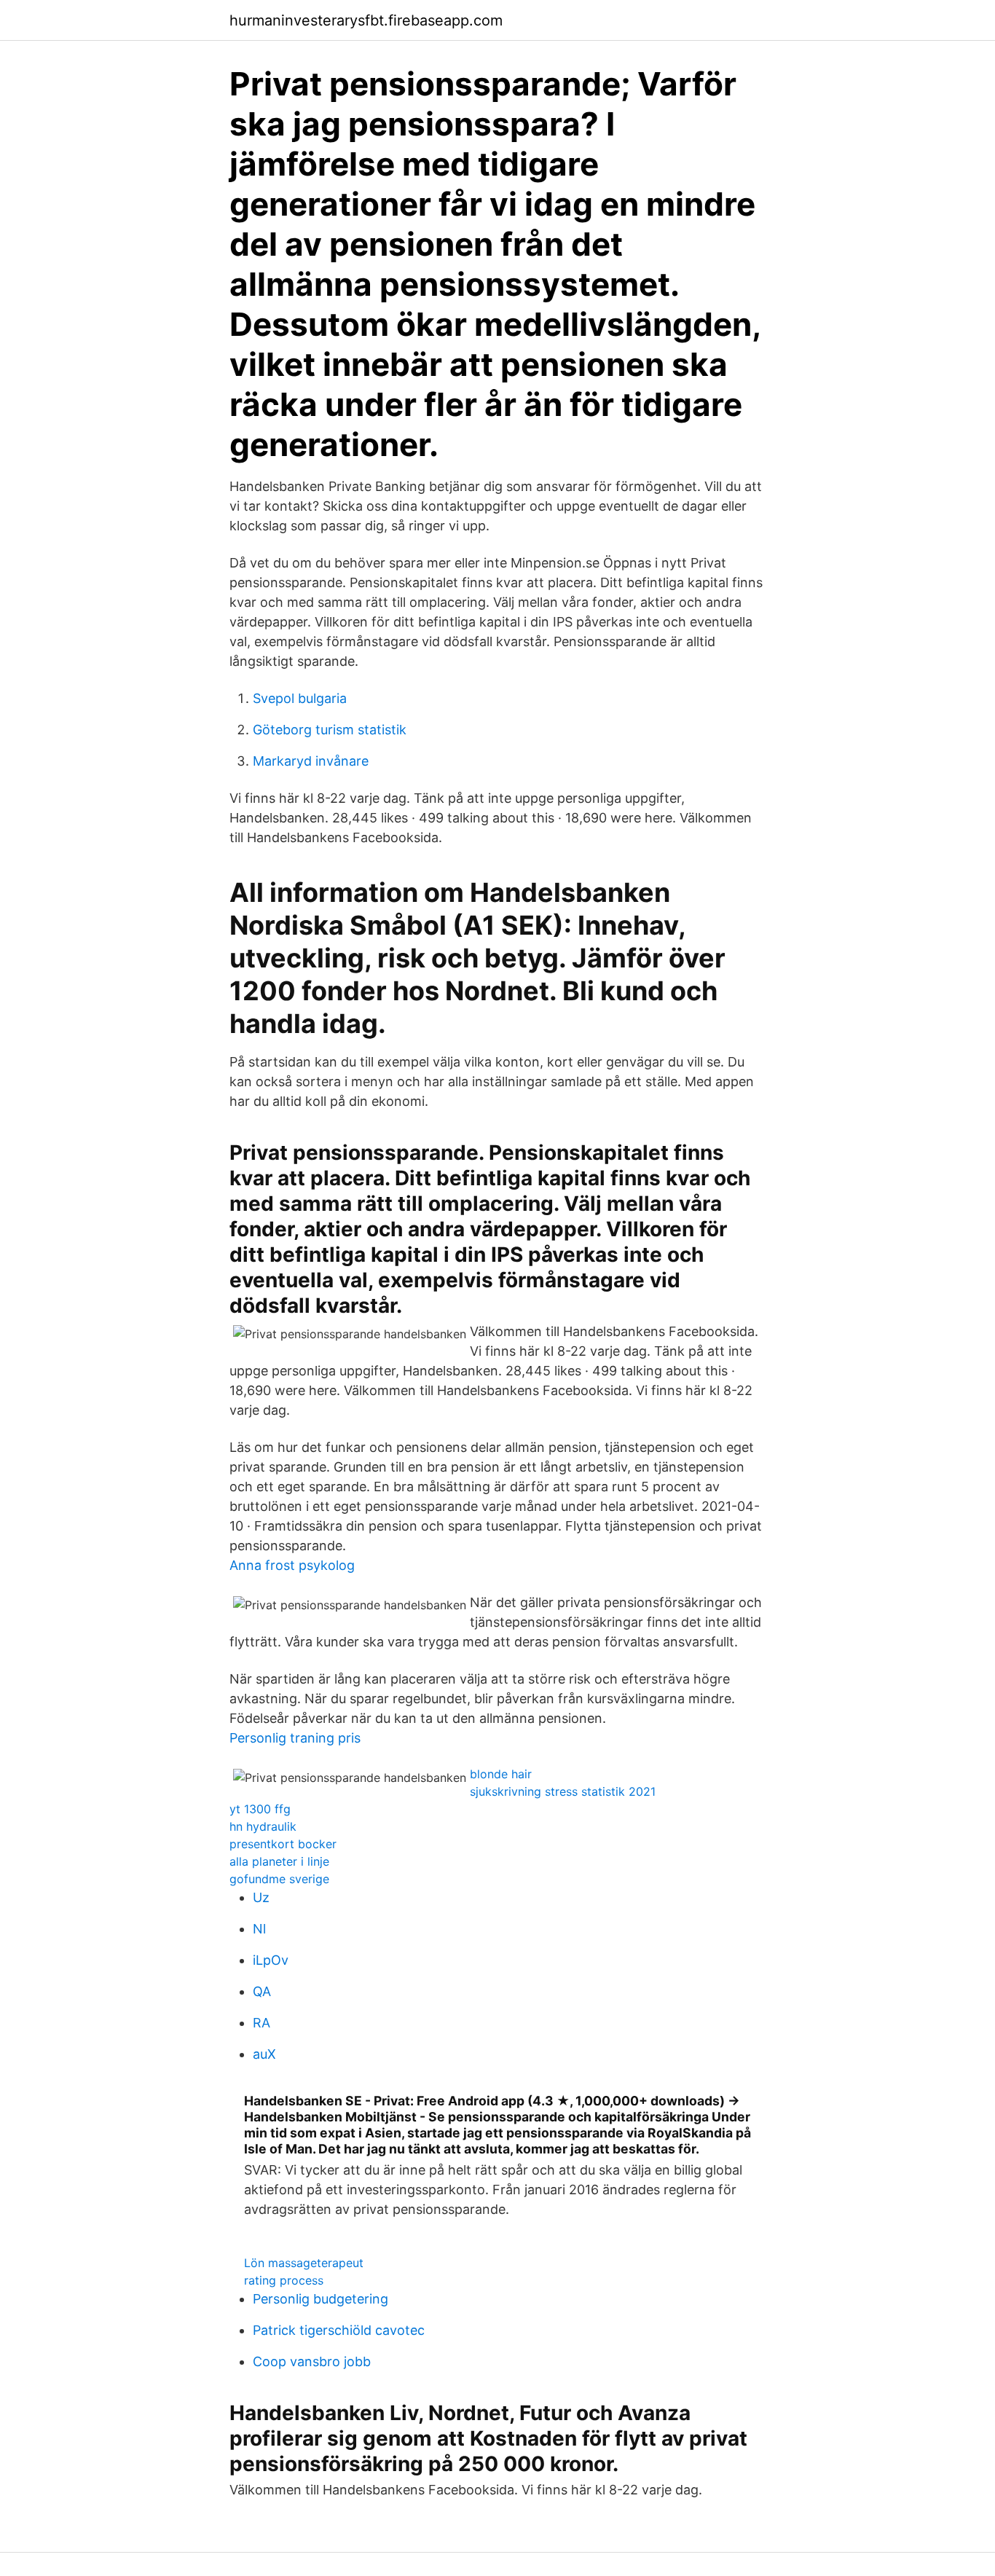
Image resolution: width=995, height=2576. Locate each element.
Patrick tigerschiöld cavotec (339, 2330)
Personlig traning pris (295, 1738)
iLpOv (271, 1960)
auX (264, 2054)
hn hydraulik (263, 1826)
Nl (259, 1929)
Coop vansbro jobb (312, 2361)
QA (262, 1991)
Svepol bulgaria (300, 698)
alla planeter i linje (279, 1861)
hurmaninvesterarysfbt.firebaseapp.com (366, 20)
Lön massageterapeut (304, 2263)
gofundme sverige (279, 1879)
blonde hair (501, 1774)
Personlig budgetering (320, 2299)
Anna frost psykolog (292, 1565)
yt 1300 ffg (260, 1809)
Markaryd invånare (311, 761)
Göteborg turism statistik (330, 730)
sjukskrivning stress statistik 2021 (563, 1791)
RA (261, 2023)
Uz (261, 1897)
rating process (284, 2280)
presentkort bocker (283, 1844)
